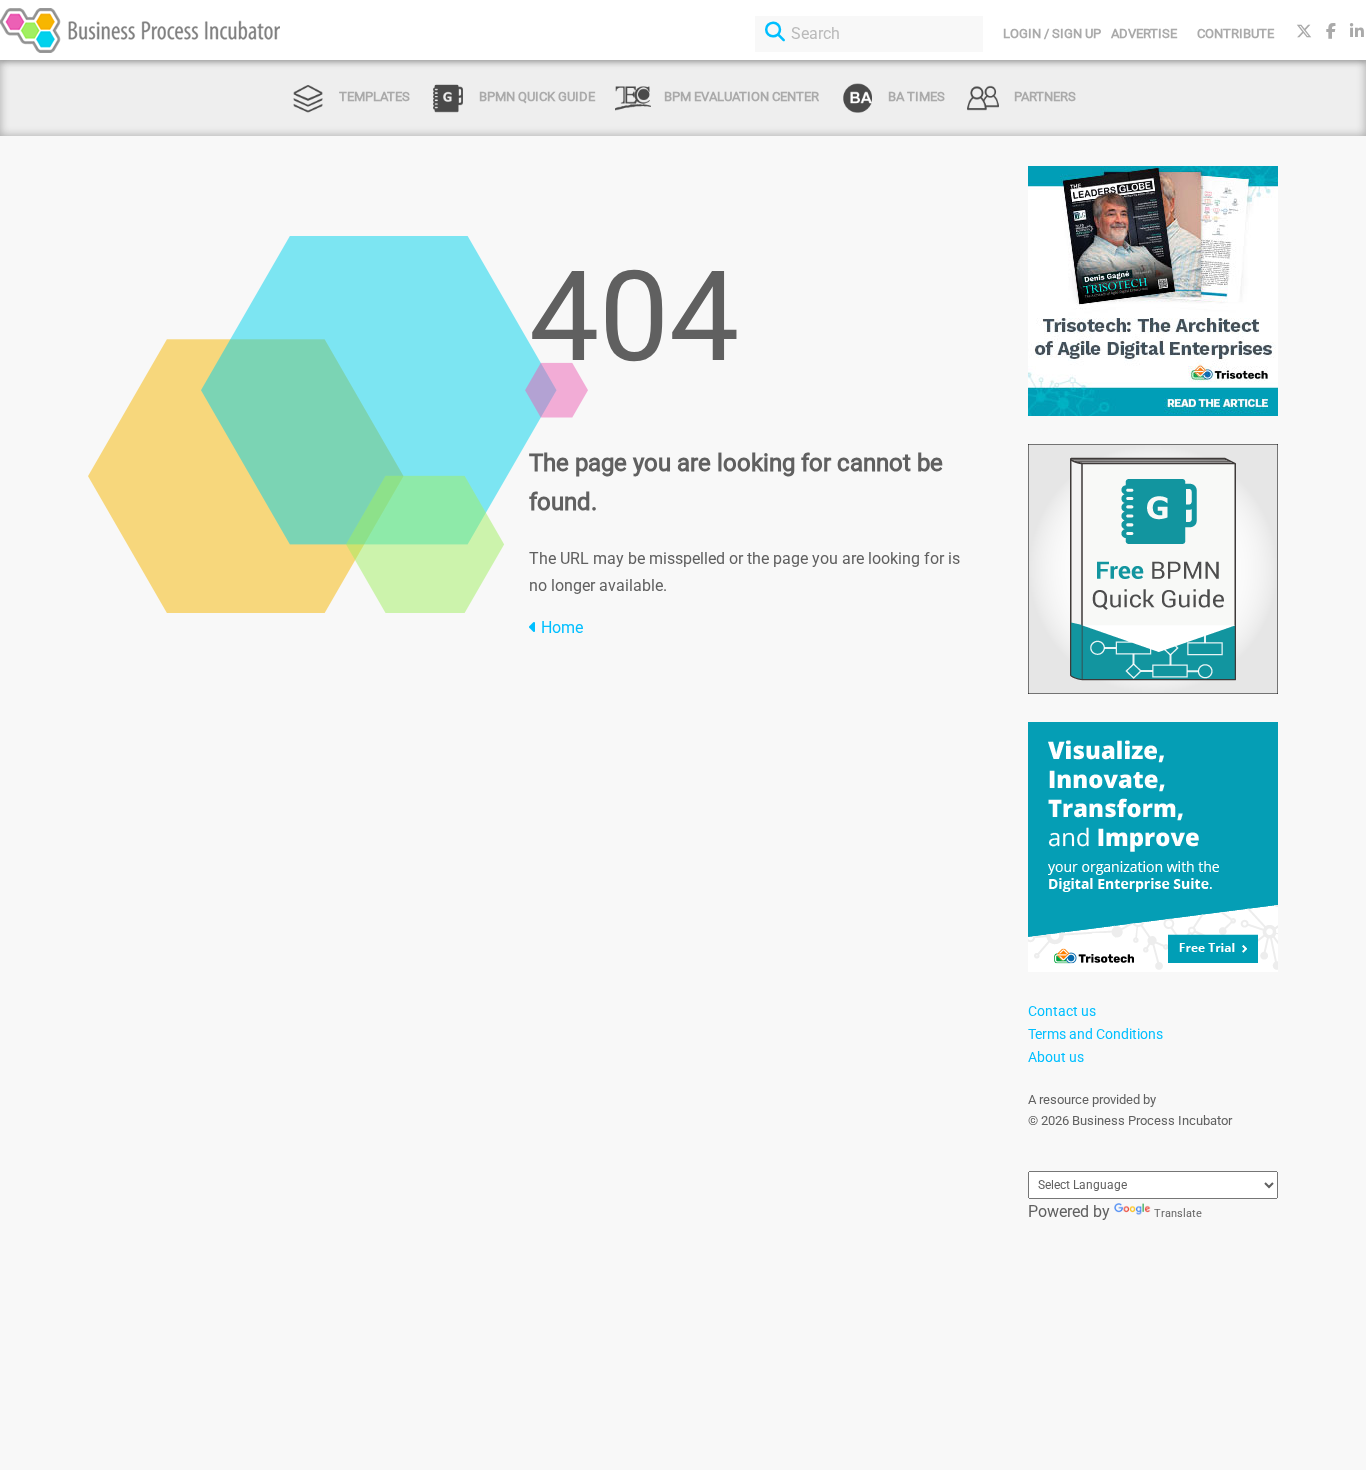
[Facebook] (1331, 31)
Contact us (1062, 1011)
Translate (1178, 1213)
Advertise (1144, 33)
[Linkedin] (1357, 31)
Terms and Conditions (1095, 1034)
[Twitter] (1304, 31)
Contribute (1235, 33)
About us (1056, 1057)
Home (560, 627)
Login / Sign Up (1052, 33)
